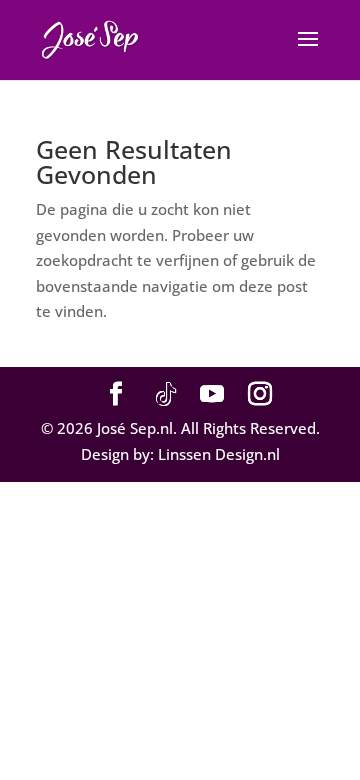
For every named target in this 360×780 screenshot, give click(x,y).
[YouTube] (212, 395)
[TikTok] (166, 395)
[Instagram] (260, 395)
